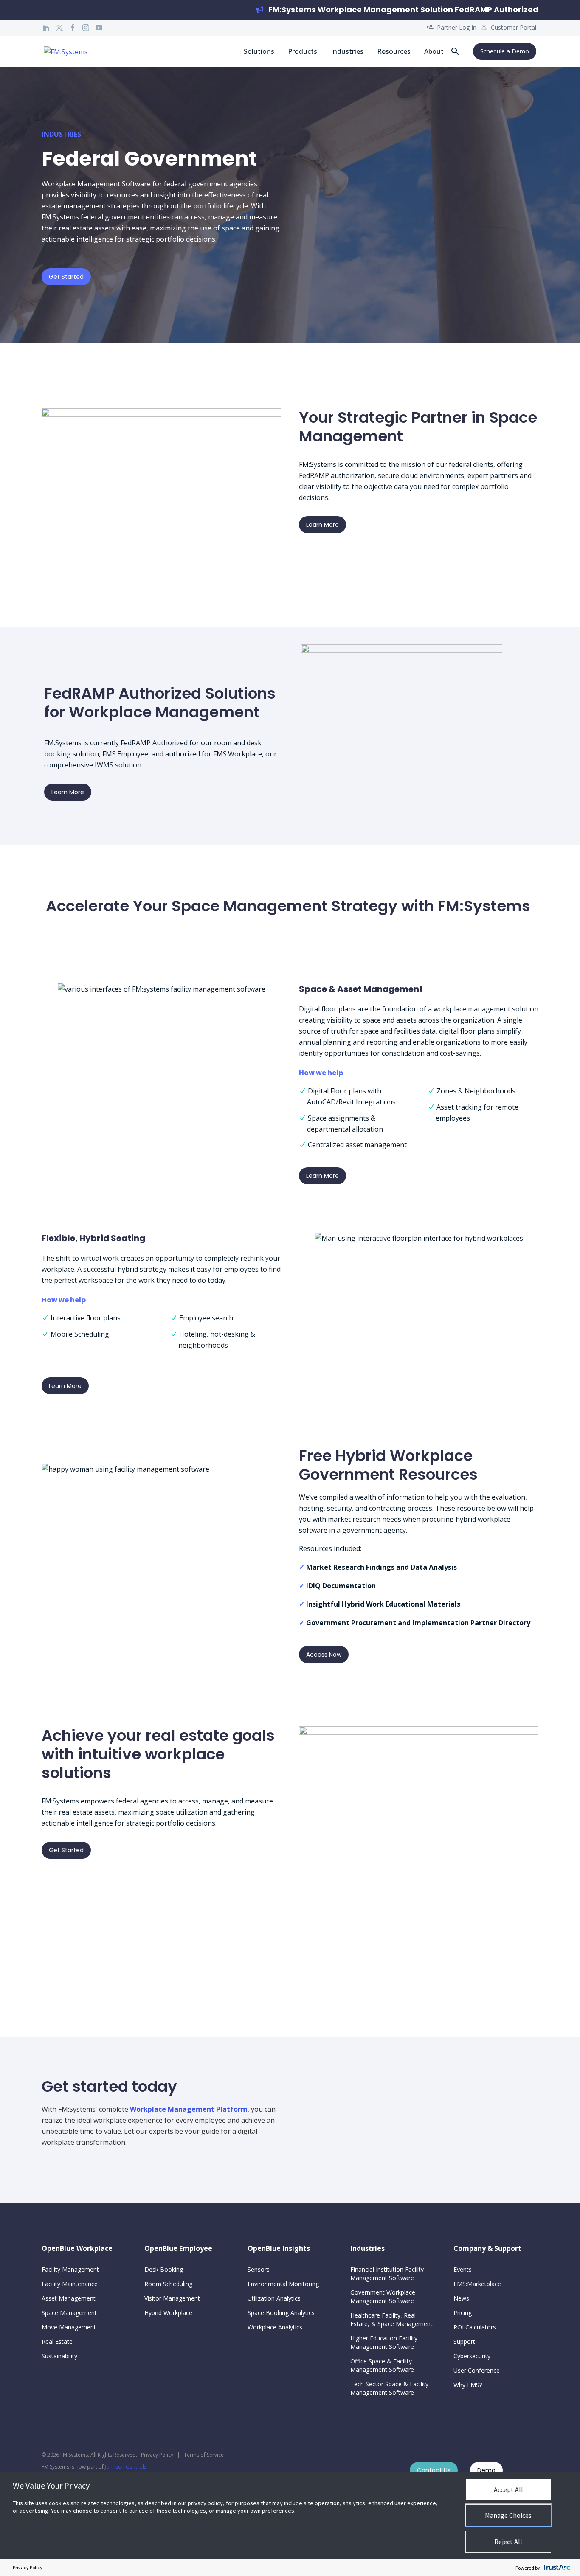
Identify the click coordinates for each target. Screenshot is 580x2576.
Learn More (322, 525)
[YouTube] (99, 28)
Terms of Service (204, 2455)
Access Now (324, 1655)
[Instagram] (86, 28)
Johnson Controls (126, 2467)
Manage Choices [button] (508, 2515)
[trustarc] (556, 2568)
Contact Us (434, 2470)
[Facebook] (73, 28)
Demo (486, 2470)
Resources (394, 51)
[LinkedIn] (46, 28)
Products (303, 51)
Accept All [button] (508, 2489)
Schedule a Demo (505, 51)
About (434, 51)
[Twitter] (59, 28)
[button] (455, 51)
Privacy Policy (157, 2455)
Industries (347, 51)
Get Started (66, 277)
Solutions (259, 51)
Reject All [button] (508, 2542)
